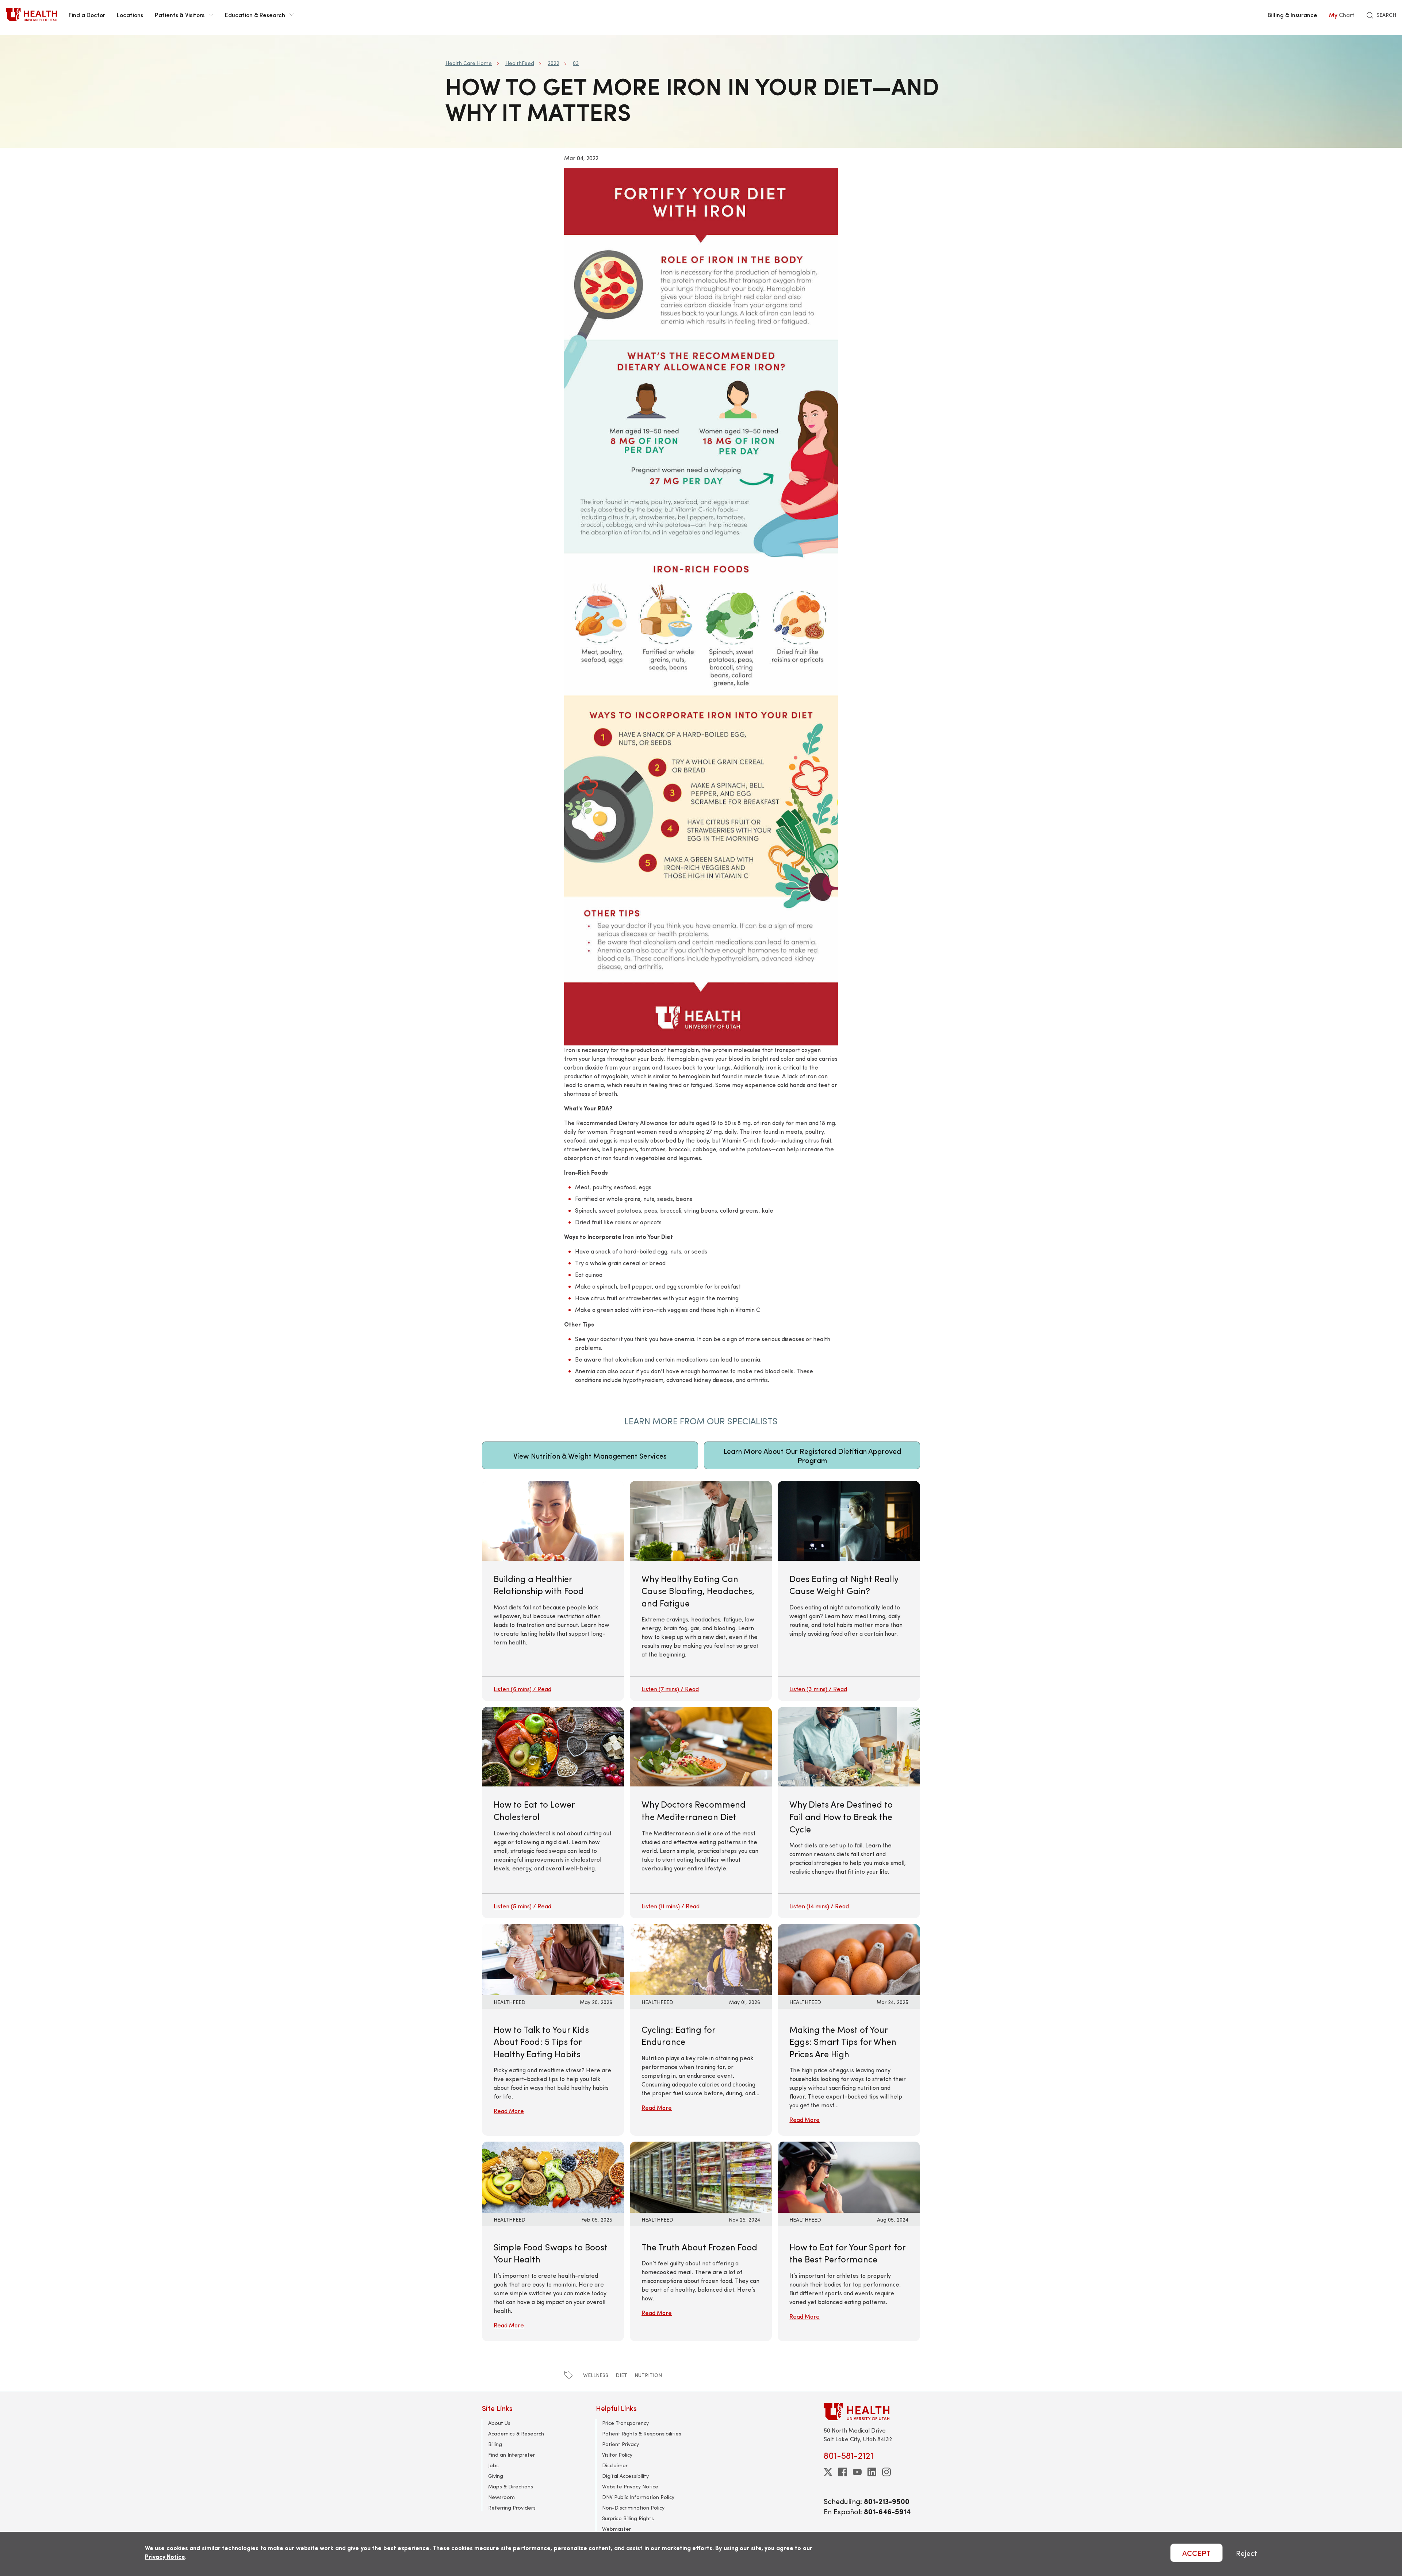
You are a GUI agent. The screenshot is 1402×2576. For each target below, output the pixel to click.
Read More (509, 2111)
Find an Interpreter (512, 2455)
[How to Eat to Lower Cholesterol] (553, 1813)
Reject (1246, 2553)
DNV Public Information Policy (638, 2497)
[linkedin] (872, 2472)
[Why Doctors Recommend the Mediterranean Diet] (701, 1813)
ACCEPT (1196, 2553)
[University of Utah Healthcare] (872, 2412)
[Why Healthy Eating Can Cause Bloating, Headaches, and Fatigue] (701, 1591)
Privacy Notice (165, 2556)
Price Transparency (625, 2423)
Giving (496, 2476)
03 (576, 63)
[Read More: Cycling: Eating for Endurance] (701, 1959)
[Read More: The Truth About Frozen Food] (701, 2176)
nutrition (648, 2375)
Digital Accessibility (625, 2476)
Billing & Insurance (1292, 15)
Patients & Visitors (180, 15)
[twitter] (828, 2472)
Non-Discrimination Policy (633, 2508)
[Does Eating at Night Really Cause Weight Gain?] (849, 1591)
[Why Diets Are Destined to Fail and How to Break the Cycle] (849, 1813)
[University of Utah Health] (31, 15)
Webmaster (616, 2529)
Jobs (493, 2465)
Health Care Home (469, 63)
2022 (553, 63)
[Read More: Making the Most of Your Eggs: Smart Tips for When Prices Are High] (849, 1959)
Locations (130, 15)
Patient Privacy (620, 2444)
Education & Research (255, 15)
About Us (499, 2423)
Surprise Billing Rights (628, 2518)
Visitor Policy (617, 2455)
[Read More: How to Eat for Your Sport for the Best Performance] (849, 2176)
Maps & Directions (511, 2486)
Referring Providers (512, 2508)
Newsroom (501, 2497)
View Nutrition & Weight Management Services (590, 1456)
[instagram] (886, 2472)
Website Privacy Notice (630, 2486)
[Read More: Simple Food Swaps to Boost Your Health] (553, 2176)
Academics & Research (516, 2433)
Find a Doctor (87, 15)
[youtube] (857, 2472)
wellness (596, 2375)
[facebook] (843, 2472)
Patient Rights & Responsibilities (642, 2433)
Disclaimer (615, 2465)
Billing (495, 2444)
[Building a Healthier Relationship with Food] (553, 1591)
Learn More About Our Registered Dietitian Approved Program (812, 1455)
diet (621, 2375)
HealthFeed (520, 63)
